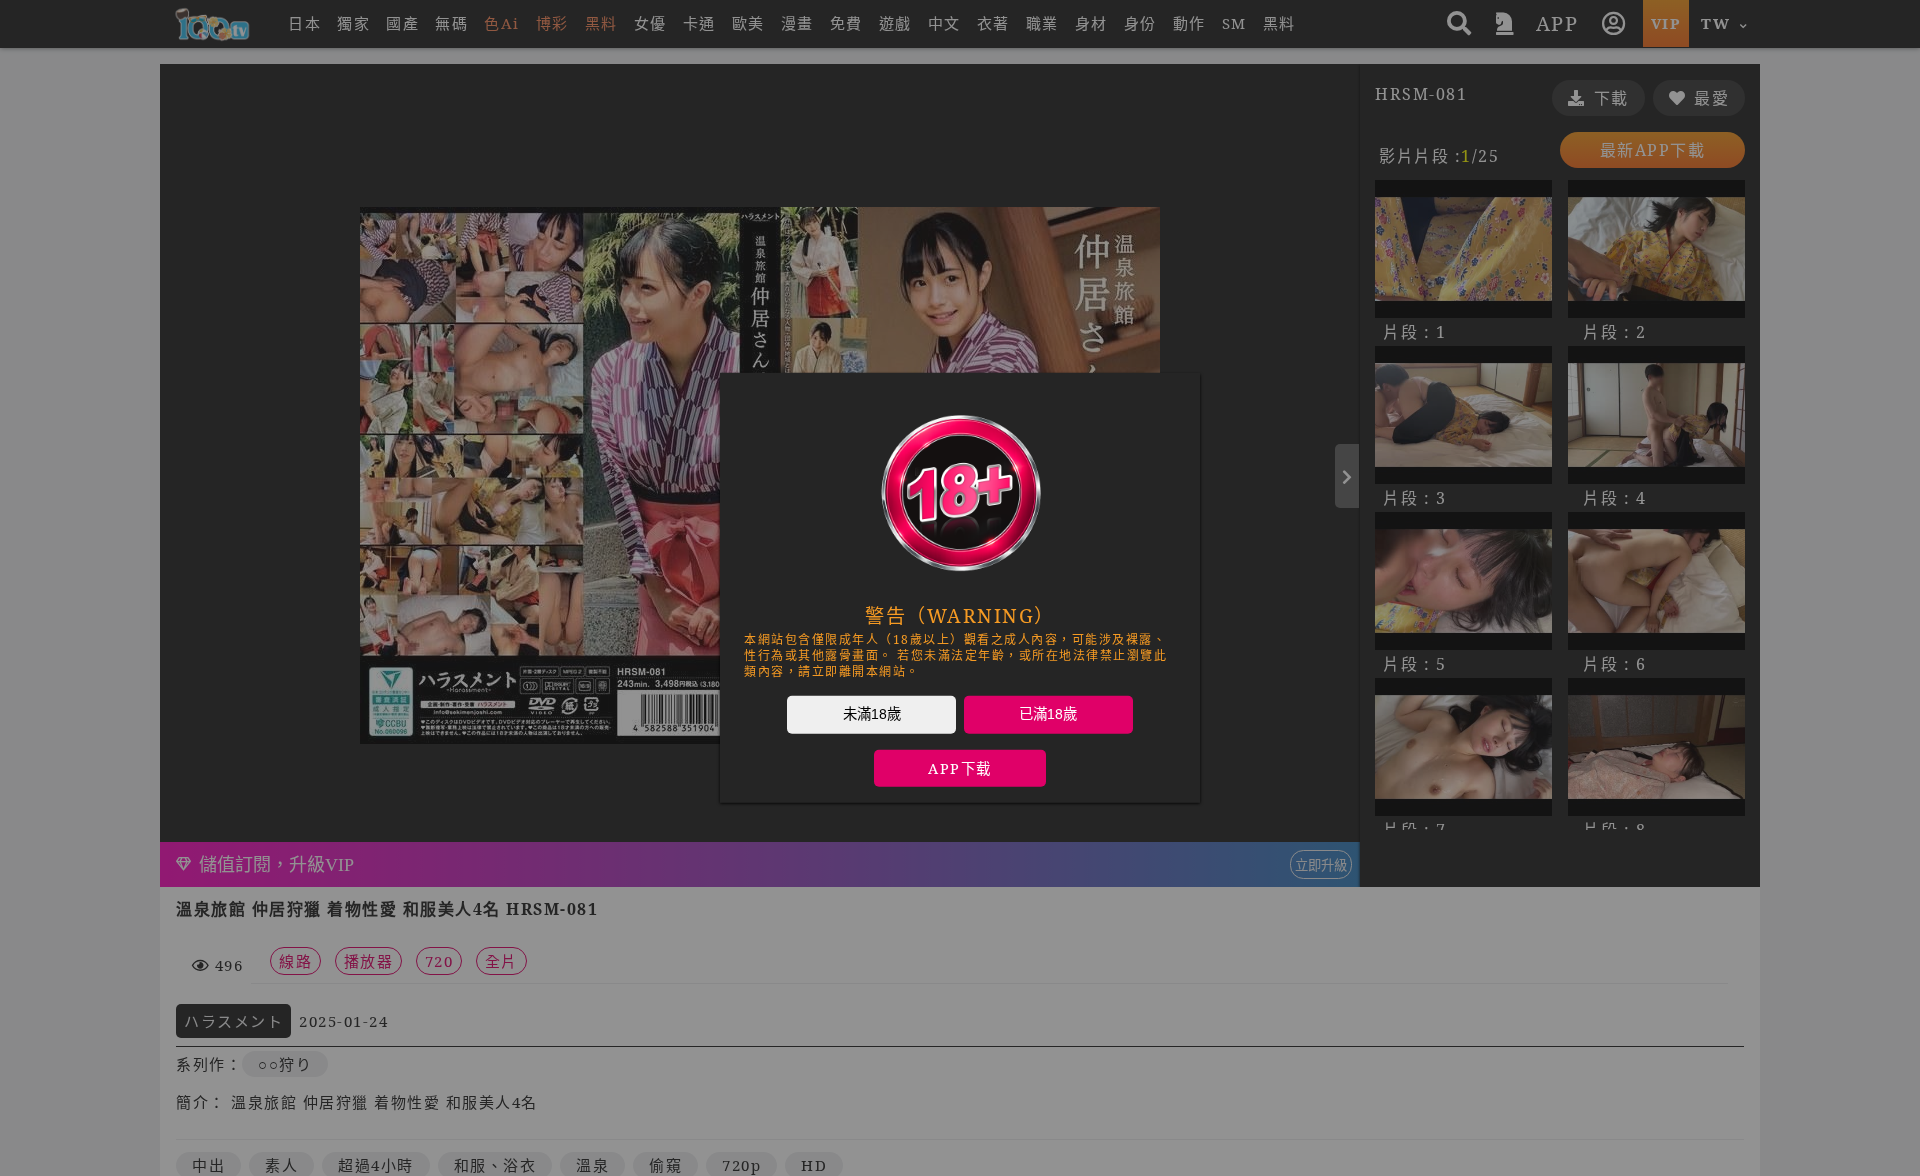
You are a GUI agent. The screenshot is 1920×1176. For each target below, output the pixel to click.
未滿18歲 (872, 714)
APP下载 (960, 768)
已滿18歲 (1048, 714)
